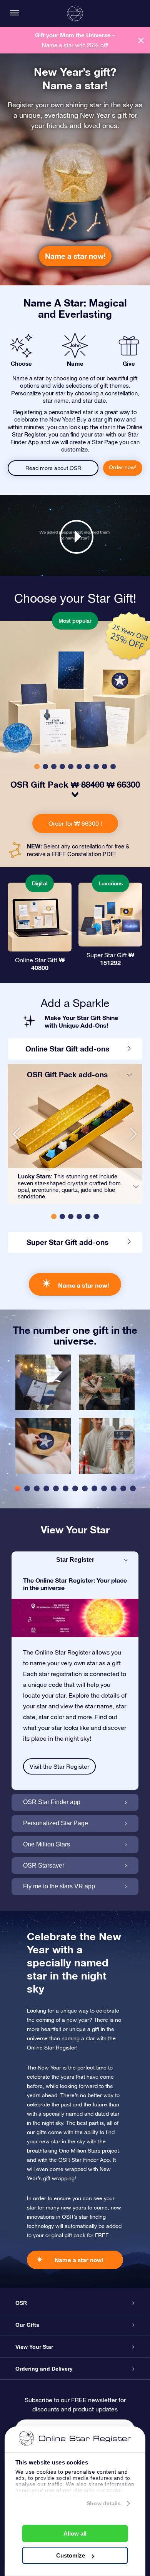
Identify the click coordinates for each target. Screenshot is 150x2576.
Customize (71, 2555)
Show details (104, 2503)
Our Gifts (27, 2325)
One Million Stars (47, 1844)
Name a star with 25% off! (75, 45)
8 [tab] (85, 1488)
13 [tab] (133, 1488)
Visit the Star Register (59, 1766)
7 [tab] (75, 1488)
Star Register (75, 1560)
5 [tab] (56, 1488)
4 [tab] (46, 1488)
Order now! (123, 467)
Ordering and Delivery (44, 2369)
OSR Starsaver (44, 1865)
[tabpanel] (43, 1418)
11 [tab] (114, 1488)
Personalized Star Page (56, 1823)
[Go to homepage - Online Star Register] (75, 13)
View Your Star (34, 2347)
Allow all (75, 2534)
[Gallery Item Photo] (43, 1382)
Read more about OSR (53, 468)
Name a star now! (75, 256)
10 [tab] (104, 1488)
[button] (37, 766)
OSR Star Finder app (52, 1802)
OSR (21, 2303)
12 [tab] (123, 1488)
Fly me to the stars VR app (59, 1886)
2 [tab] (27, 1488)
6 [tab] (66, 1488)
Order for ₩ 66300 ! (75, 823)
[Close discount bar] (141, 40)
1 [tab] (17, 1488)
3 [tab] (37, 1488)
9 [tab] (94, 1488)
